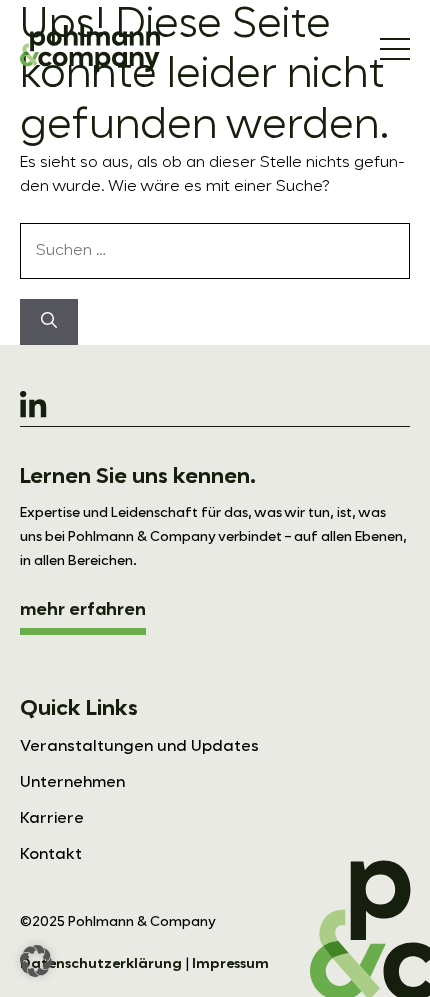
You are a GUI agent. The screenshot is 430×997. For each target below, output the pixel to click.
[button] (36, 961)
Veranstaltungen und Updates (139, 747)
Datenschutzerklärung (101, 964)
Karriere (52, 819)
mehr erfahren (83, 610)
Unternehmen (72, 783)
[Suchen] (49, 322)
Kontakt (51, 855)
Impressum (230, 964)
